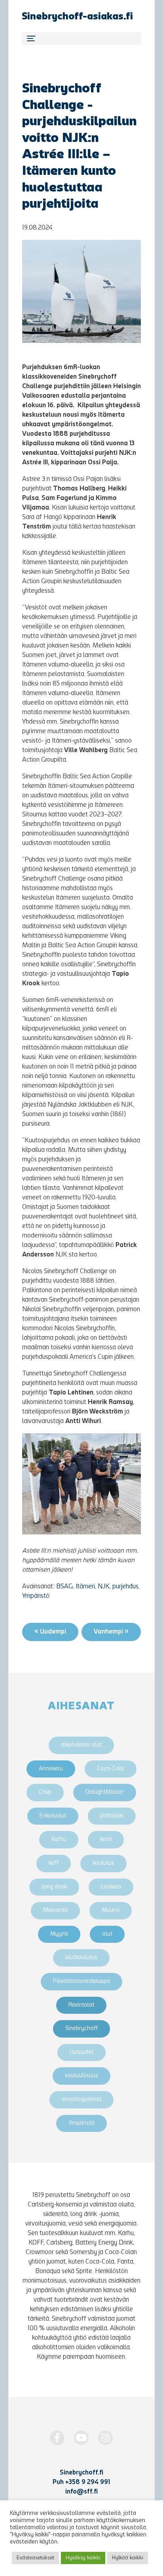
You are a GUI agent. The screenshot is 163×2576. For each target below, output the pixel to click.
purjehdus (125, 1587)
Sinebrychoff (81, 2029)
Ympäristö (36, 1596)
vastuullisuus (81, 2076)
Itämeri (85, 1587)
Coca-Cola (111, 1769)
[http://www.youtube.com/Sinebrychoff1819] (81, 2438)
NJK (104, 1587)
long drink (54, 1887)
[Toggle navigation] (81, 38)
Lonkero (111, 1887)
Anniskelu (51, 1769)
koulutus (103, 1863)
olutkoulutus (81, 1958)
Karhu (59, 1840)
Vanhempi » (111, 1632)
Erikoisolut (53, 1816)
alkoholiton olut (81, 1745)
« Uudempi (50, 1632)
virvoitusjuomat (81, 2100)
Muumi (111, 1910)
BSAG (64, 1587)
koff (54, 1863)
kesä (106, 1840)
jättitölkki (112, 1816)
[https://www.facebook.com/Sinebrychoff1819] (57, 2438)
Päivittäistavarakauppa (81, 1981)
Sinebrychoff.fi (81, 2473)
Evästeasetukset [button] (35, 2558)
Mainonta (55, 1910)
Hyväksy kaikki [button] (83, 2558)
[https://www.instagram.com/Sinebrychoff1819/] (105, 2438)
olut (107, 1934)
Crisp (45, 1792)
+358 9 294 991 (88, 2482)
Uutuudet (81, 2052)
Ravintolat (81, 2005)
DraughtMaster (105, 1792)
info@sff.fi (81, 2492)
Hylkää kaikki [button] (128, 2558)
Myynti (59, 1934)
